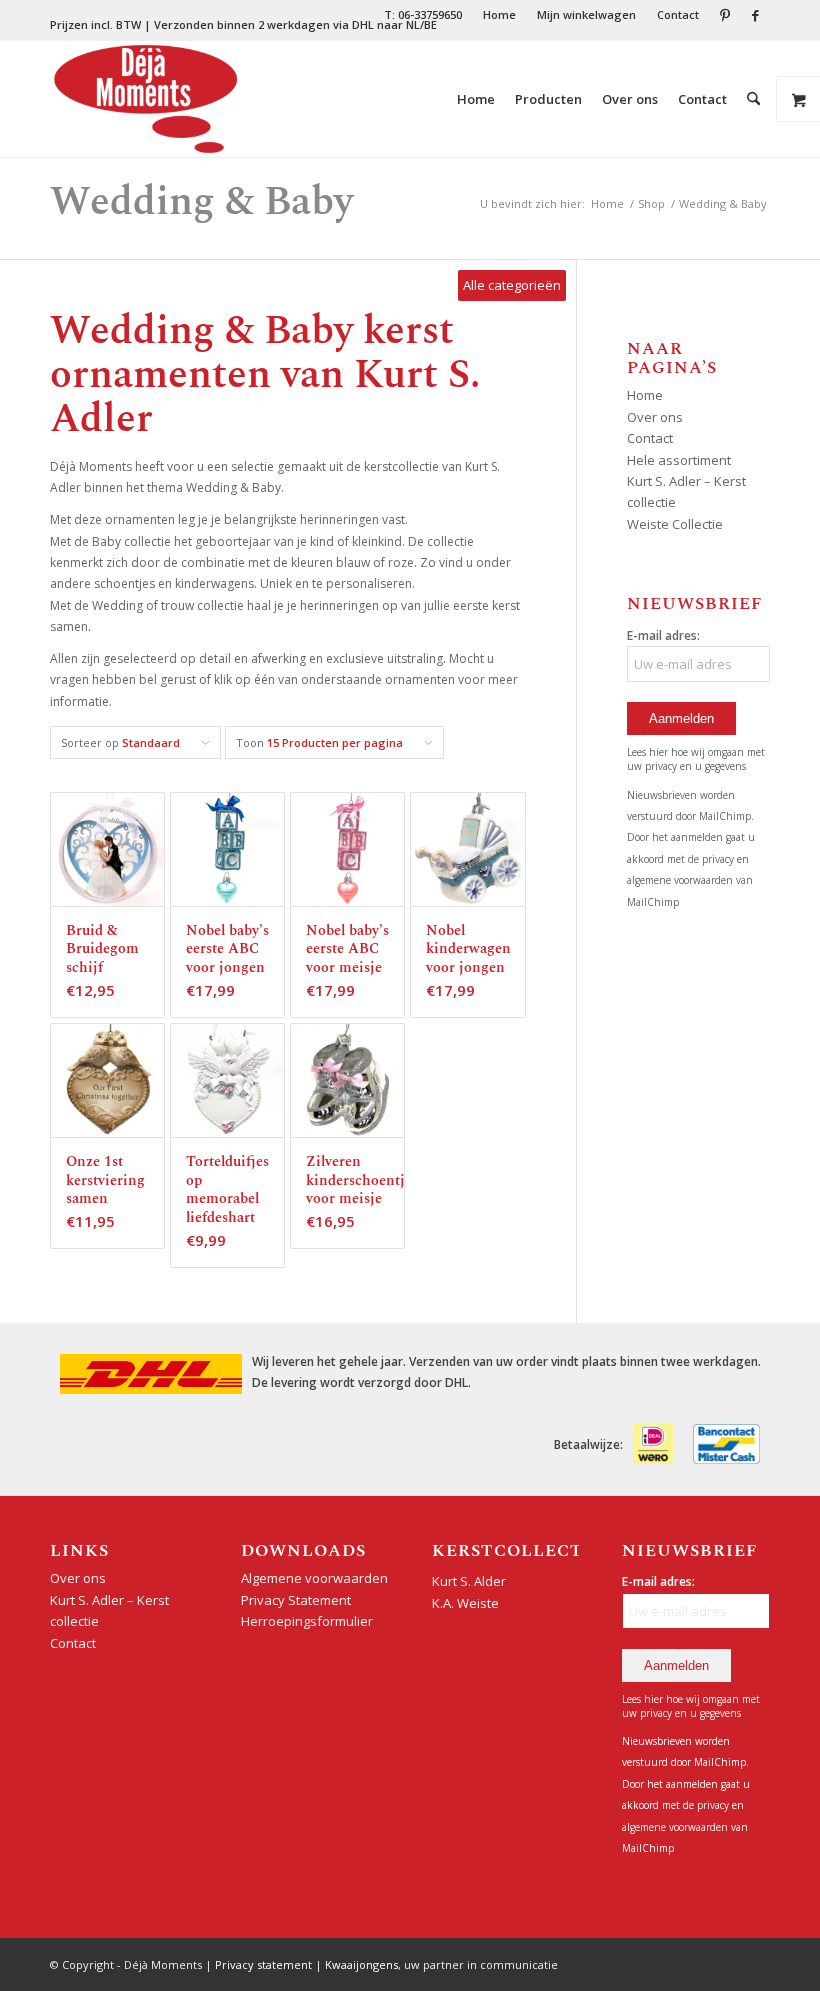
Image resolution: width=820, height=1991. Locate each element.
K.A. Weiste (465, 1603)
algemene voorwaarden (680, 880)
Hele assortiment (679, 460)
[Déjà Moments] (145, 99)
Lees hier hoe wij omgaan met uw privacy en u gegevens (696, 759)
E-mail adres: (663, 635)
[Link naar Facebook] (755, 15)
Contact (678, 14)
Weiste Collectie (675, 524)
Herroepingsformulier (307, 1621)
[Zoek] (753, 99)
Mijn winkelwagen (586, 14)
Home (499, 14)
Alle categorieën (512, 285)
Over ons (655, 417)
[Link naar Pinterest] (724, 15)
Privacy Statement (296, 1600)
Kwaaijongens (361, 1964)
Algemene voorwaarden (314, 1578)
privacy (719, 859)
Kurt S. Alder (469, 1581)
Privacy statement (263, 1964)
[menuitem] (423, 15)
